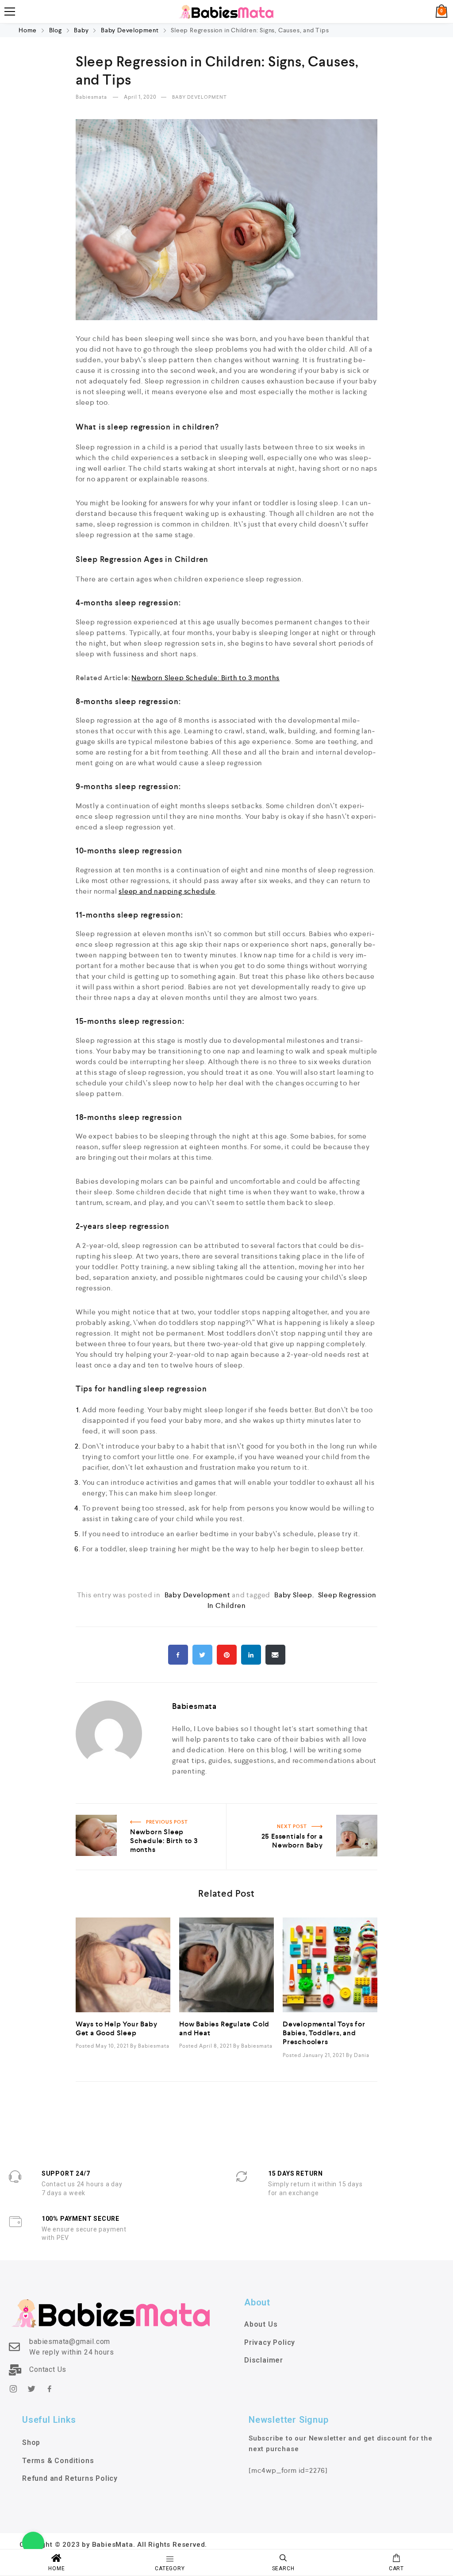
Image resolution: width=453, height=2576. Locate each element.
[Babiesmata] (226, 12)
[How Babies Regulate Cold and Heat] (226, 1965)
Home (29, 30)
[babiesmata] (109, 1743)
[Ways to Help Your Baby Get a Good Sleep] (123, 1965)
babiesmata (92, 97)
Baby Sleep (293, 1595)
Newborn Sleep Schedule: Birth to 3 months (205, 678)
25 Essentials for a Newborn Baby (321, 1809)
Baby (81, 30)
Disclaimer (264, 2360)
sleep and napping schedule (167, 891)
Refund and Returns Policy (70, 2478)
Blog (56, 30)
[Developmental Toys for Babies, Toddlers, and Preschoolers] (330, 1965)
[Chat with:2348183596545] (33, 2543)
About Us (261, 2324)
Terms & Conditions (58, 2461)
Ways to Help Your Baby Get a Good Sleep (117, 2028)
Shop (31, 2442)
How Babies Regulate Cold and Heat (224, 2028)
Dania (362, 2055)
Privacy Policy (270, 2342)
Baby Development (130, 30)
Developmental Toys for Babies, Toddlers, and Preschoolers (324, 2033)
